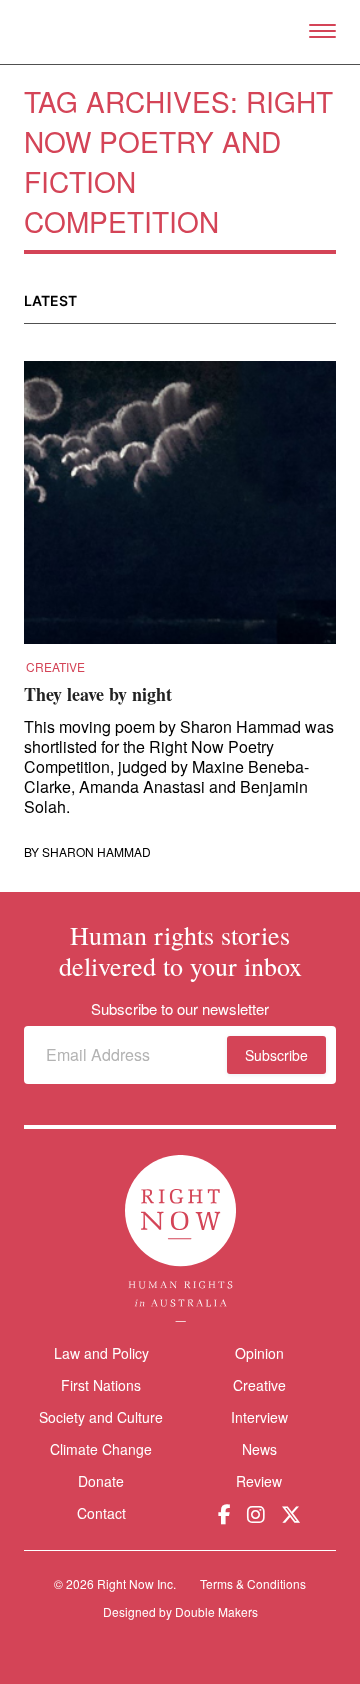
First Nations (101, 1385)
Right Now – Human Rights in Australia (180, 32)
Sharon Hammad (96, 852)
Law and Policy (101, 1353)
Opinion (259, 1353)
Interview (259, 1417)
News (259, 1449)
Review (259, 1481)
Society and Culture (101, 1417)
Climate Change (101, 1449)
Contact (101, 1513)
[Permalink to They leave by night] (180, 509)
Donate (101, 1481)
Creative (55, 667)
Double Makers (216, 1611)
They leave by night (98, 694)
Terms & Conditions (253, 1583)
